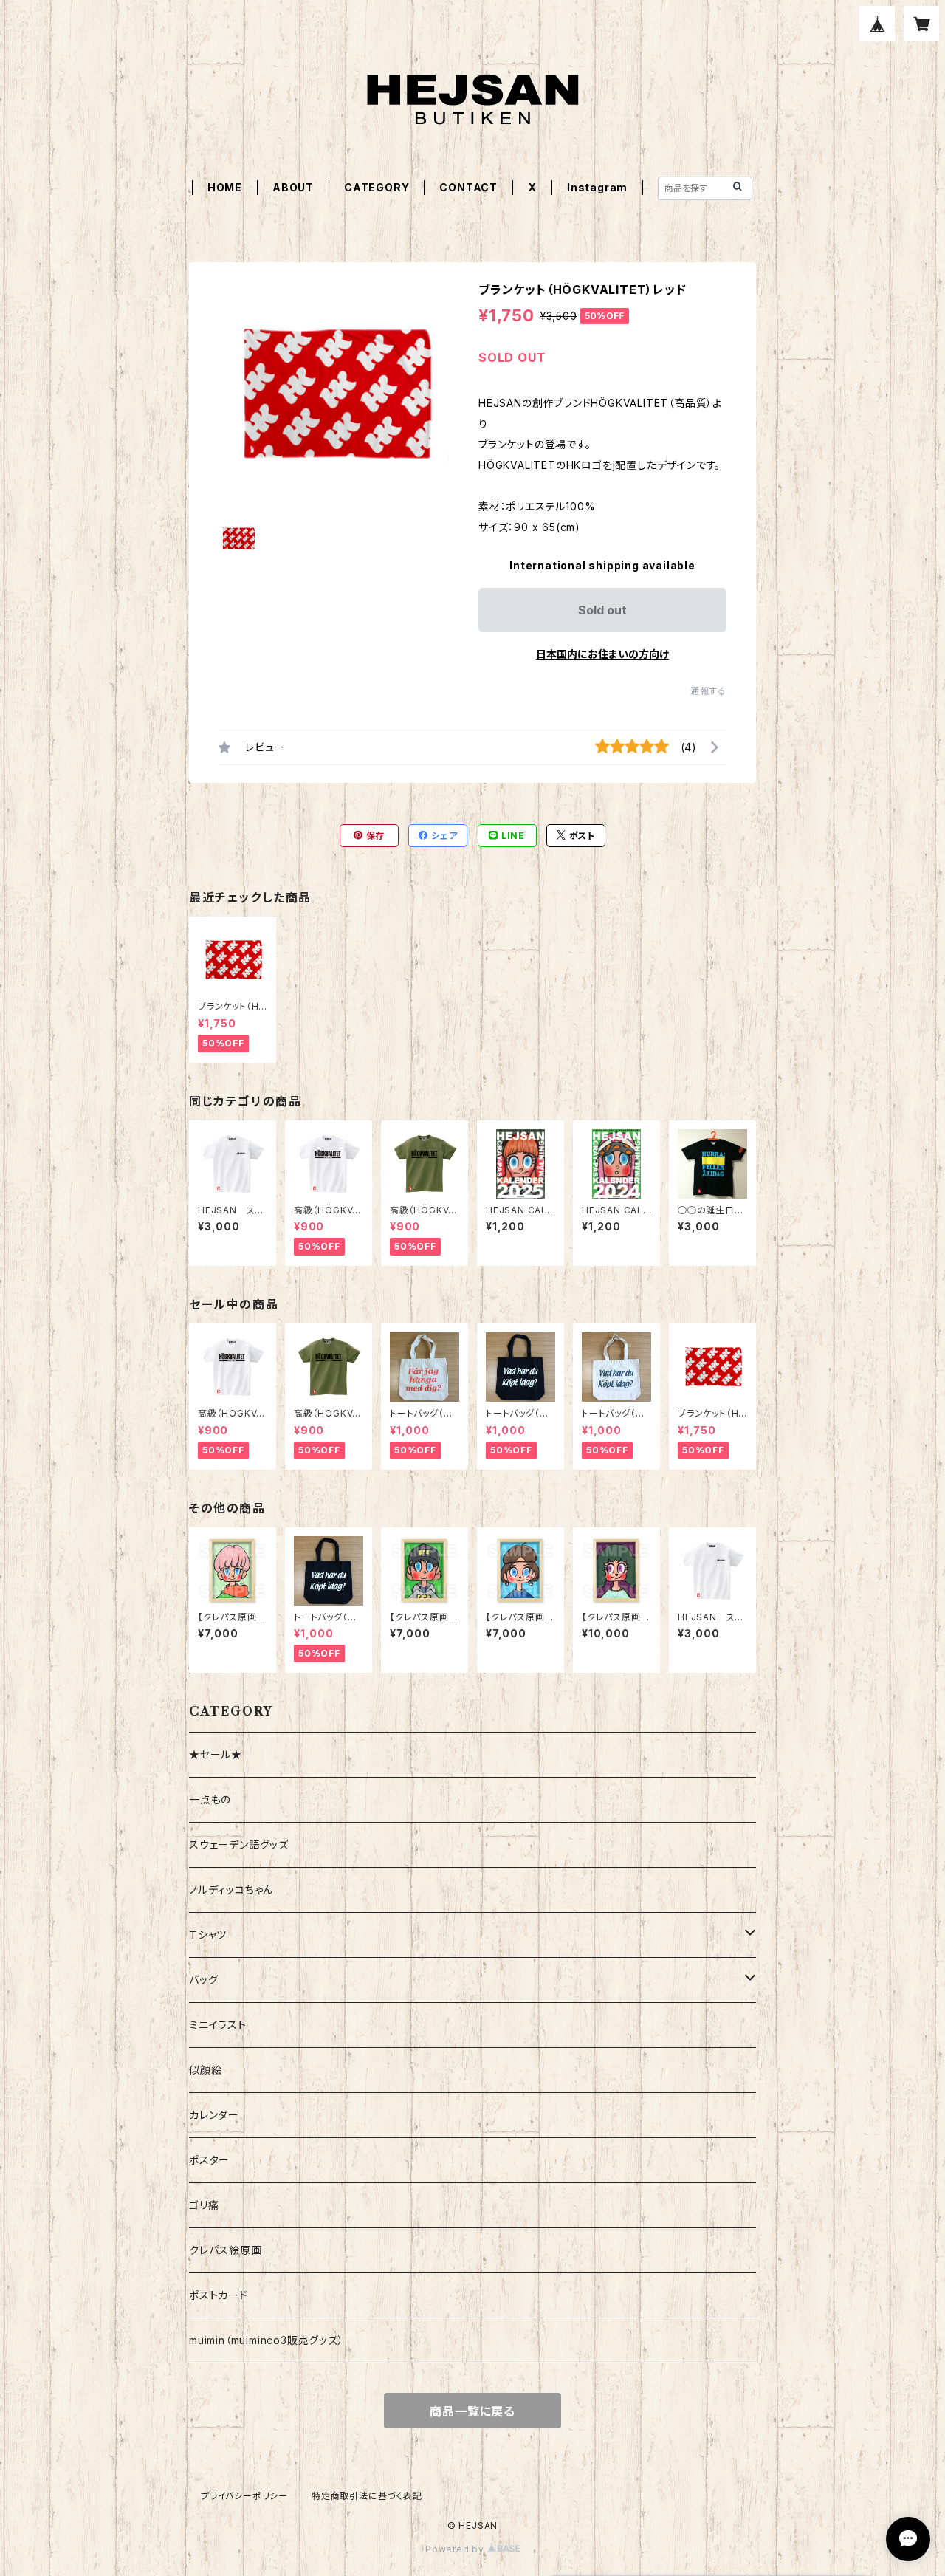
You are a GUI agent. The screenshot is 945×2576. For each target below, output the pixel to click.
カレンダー (214, 2115)
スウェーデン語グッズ (239, 1844)
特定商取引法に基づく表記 (367, 2496)
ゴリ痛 (204, 2205)
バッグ (203, 1980)
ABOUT (293, 187)
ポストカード (219, 2295)
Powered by (456, 2549)
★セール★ (216, 1754)
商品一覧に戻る (472, 2411)
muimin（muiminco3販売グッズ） (267, 2340)
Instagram (597, 187)
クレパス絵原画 (226, 2250)
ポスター (209, 2160)
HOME (225, 187)
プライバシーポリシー (244, 2496)
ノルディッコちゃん (231, 1890)
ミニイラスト (218, 2025)
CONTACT (468, 187)
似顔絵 (205, 2070)
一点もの (210, 1799)
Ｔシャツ (208, 1935)
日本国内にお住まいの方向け (602, 654)
